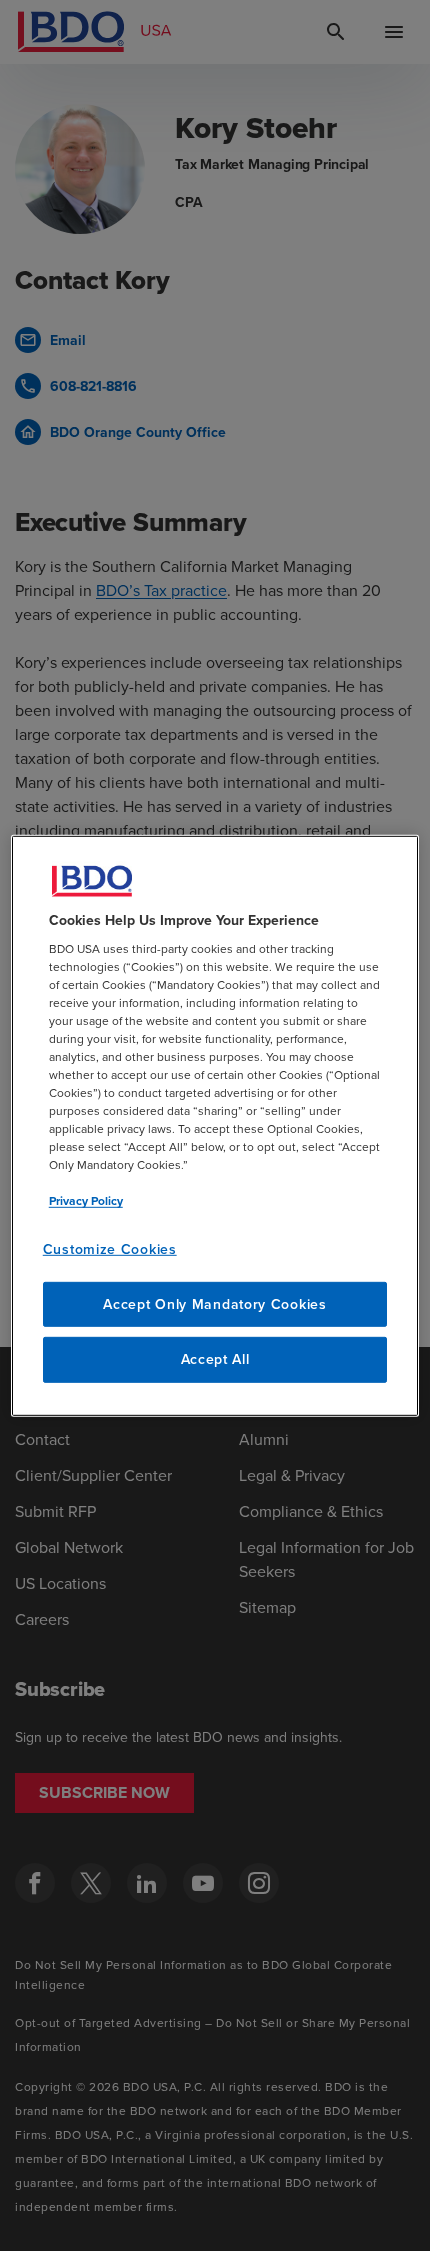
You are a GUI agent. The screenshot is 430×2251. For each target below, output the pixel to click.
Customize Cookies (110, 1249)
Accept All (215, 1359)
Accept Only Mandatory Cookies (214, 1304)
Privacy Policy (86, 1200)
